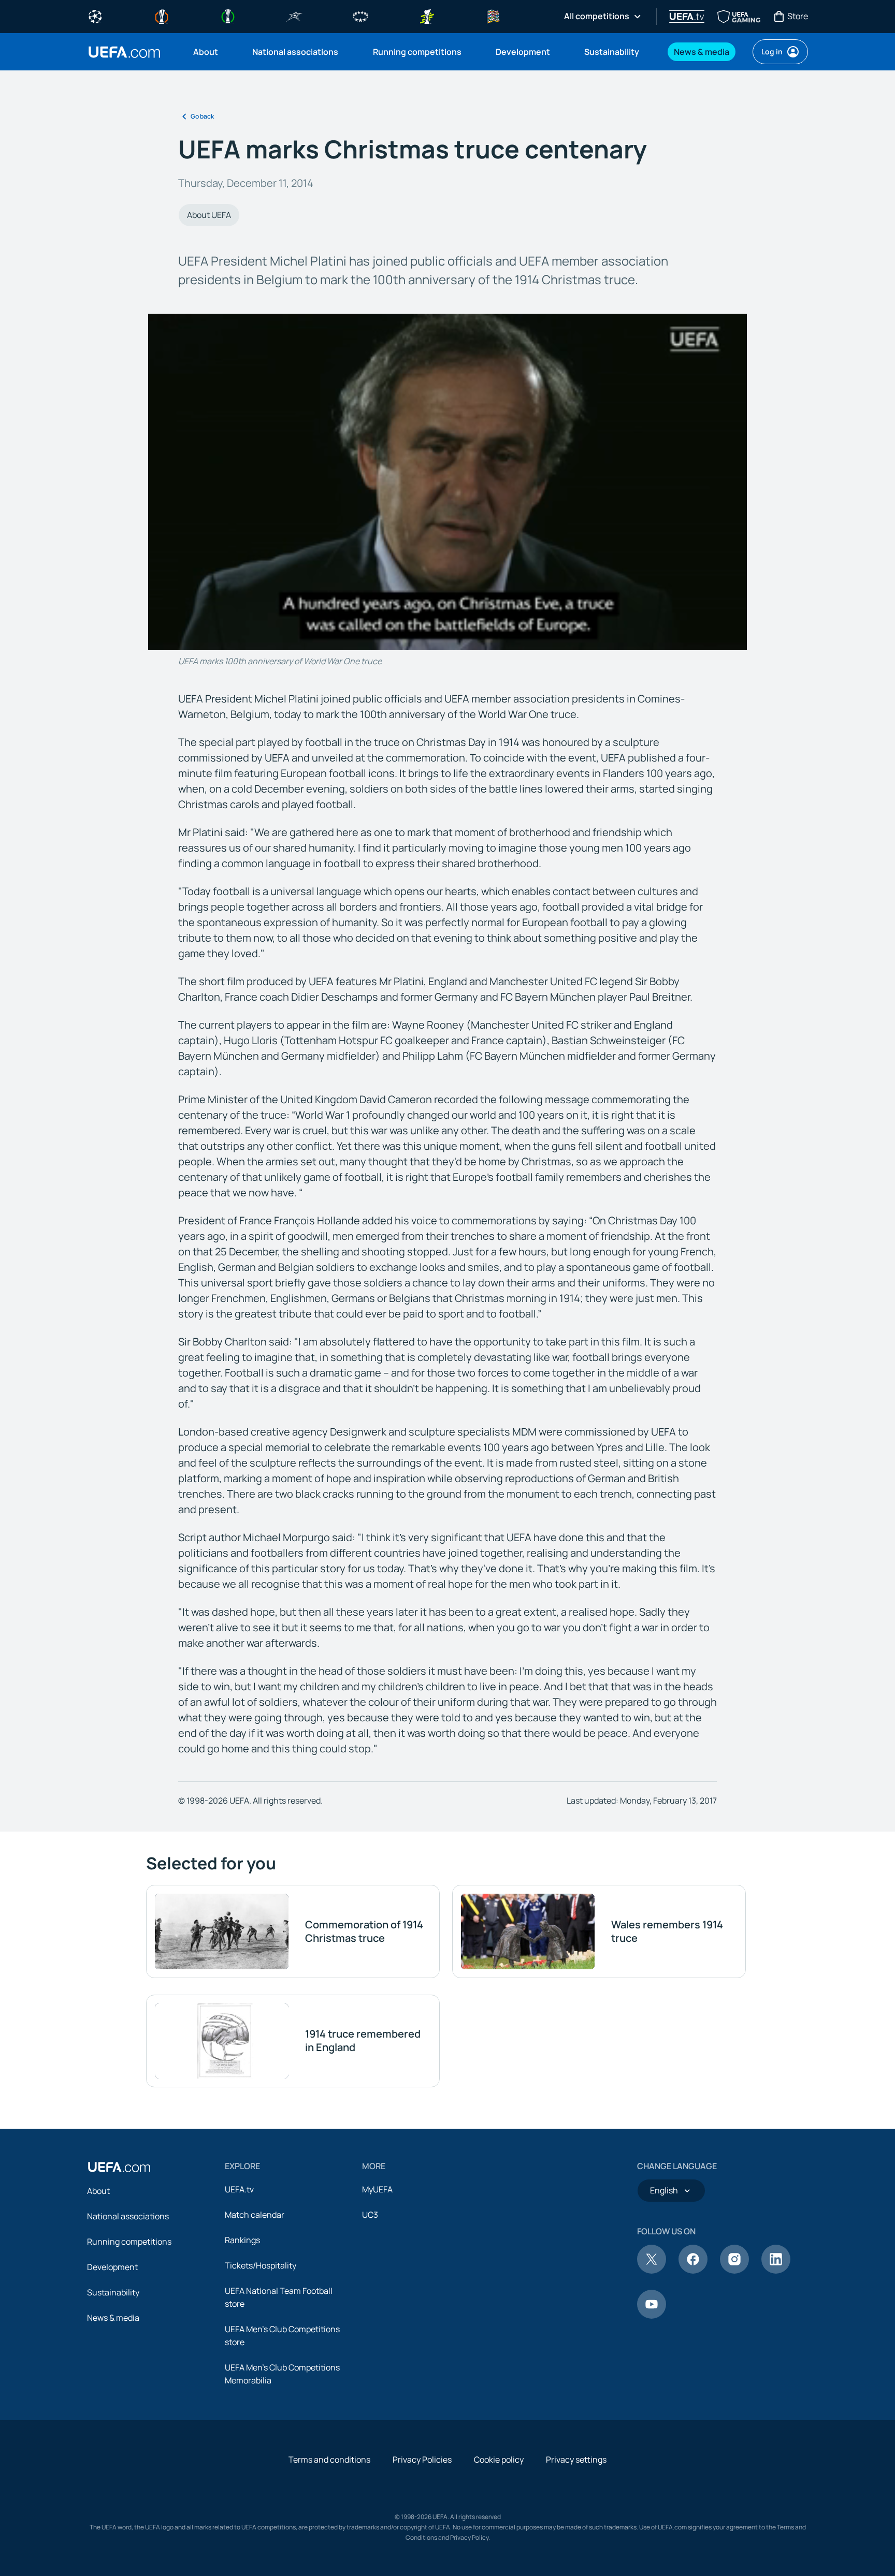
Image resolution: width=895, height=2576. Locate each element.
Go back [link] (202, 116)
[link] (206, 52)
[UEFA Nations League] (493, 16)
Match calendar (255, 2215)
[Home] (119, 2167)
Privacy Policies (422, 2460)
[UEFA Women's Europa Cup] (427, 16)
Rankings (242, 2240)
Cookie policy (499, 2460)
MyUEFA (377, 2189)
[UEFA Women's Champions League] (360, 16)
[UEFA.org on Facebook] (693, 2271)
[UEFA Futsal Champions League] (294, 16)
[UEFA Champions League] (95, 16)
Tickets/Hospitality (261, 2265)
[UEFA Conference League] (228, 16)
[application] (447, 482)
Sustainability (113, 2292)
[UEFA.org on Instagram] (734, 2271)
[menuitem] (210, 52)
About (98, 2191)
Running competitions (129, 2242)
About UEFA (209, 215)
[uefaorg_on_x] (652, 2271)
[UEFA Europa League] (162, 16)
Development (112, 2267)
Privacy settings (576, 2460)
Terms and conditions (329, 2460)
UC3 (370, 2215)
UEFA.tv (239, 2189)
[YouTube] (652, 2316)
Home (124, 52)
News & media (113, 2318)
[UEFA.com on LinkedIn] (776, 2271)
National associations (128, 2216)
